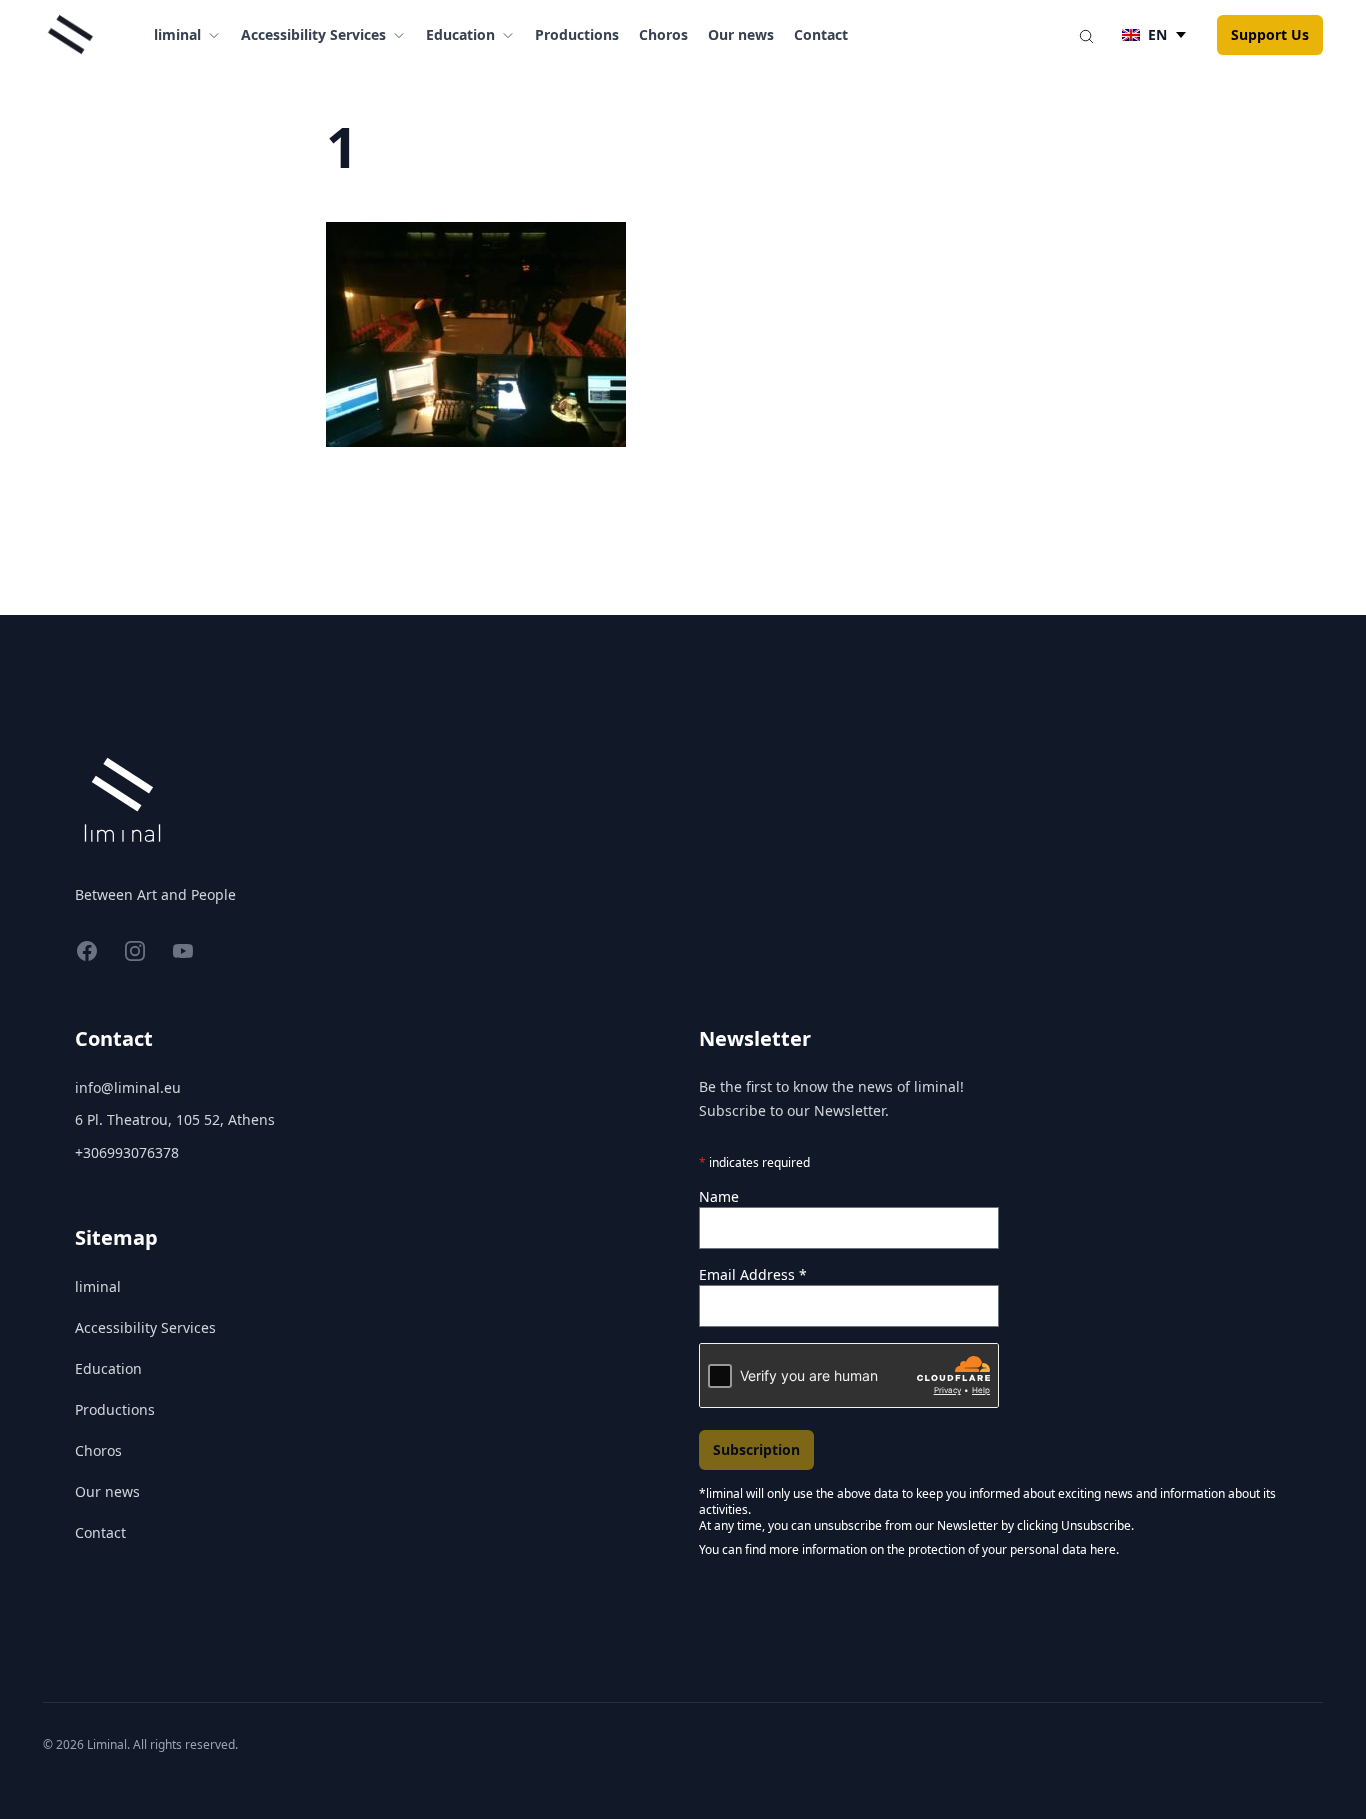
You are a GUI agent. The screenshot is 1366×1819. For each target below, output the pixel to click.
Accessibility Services (145, 1327)
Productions (577, 34)
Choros (663, 34)
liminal (98, 1286)
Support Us (1270, 34)
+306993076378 (127, 1152)
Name (719, 1196)
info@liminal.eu (128, 1087)
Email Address (753, 1274)
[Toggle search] (1086, 35)
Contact (821, 34)
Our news (741, 34)
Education (108, 1368)
